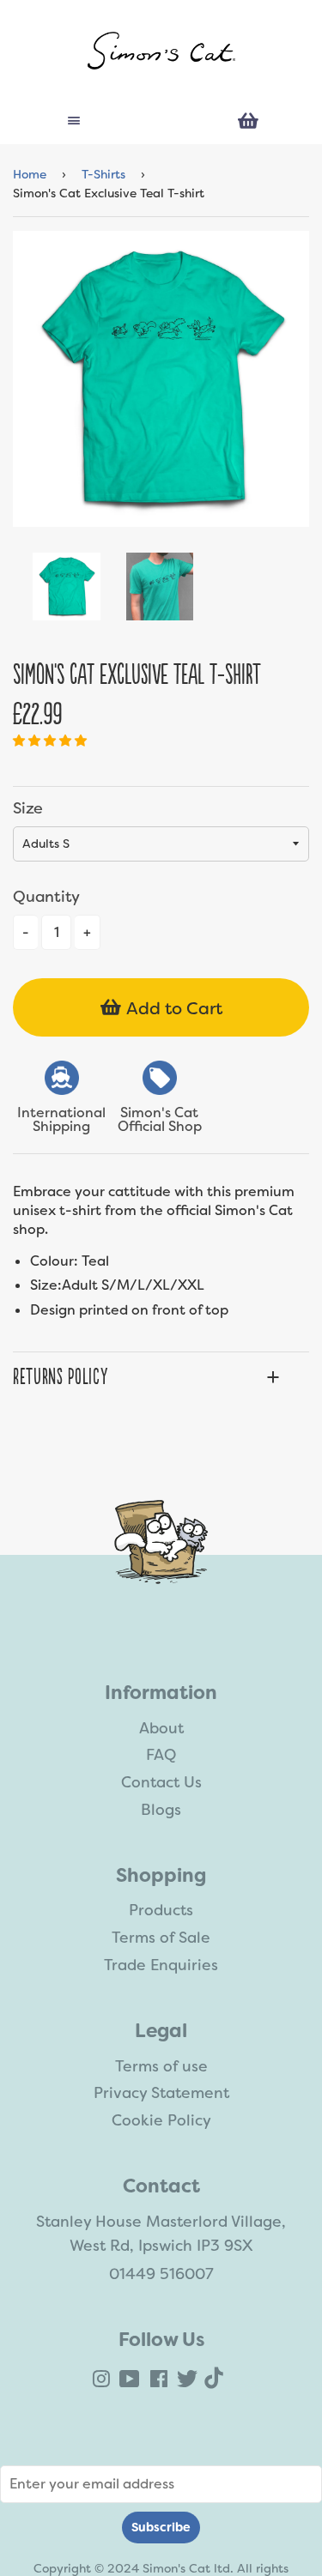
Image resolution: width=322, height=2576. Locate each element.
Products (161, 1910)
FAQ (161, 1755)
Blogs (161, 1810)
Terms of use (161, 2066)
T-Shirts (103, 174)
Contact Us (161, 1782)
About (161, 1728)
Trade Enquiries (161, 1965)
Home (30, 174)
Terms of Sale (161, 1938)
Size (28, 808)
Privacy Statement (161, 2093)
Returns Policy (60, 1377)
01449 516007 (161, 2274)
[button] (52, 741)
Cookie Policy (161, 2120)
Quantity (46, 897)
